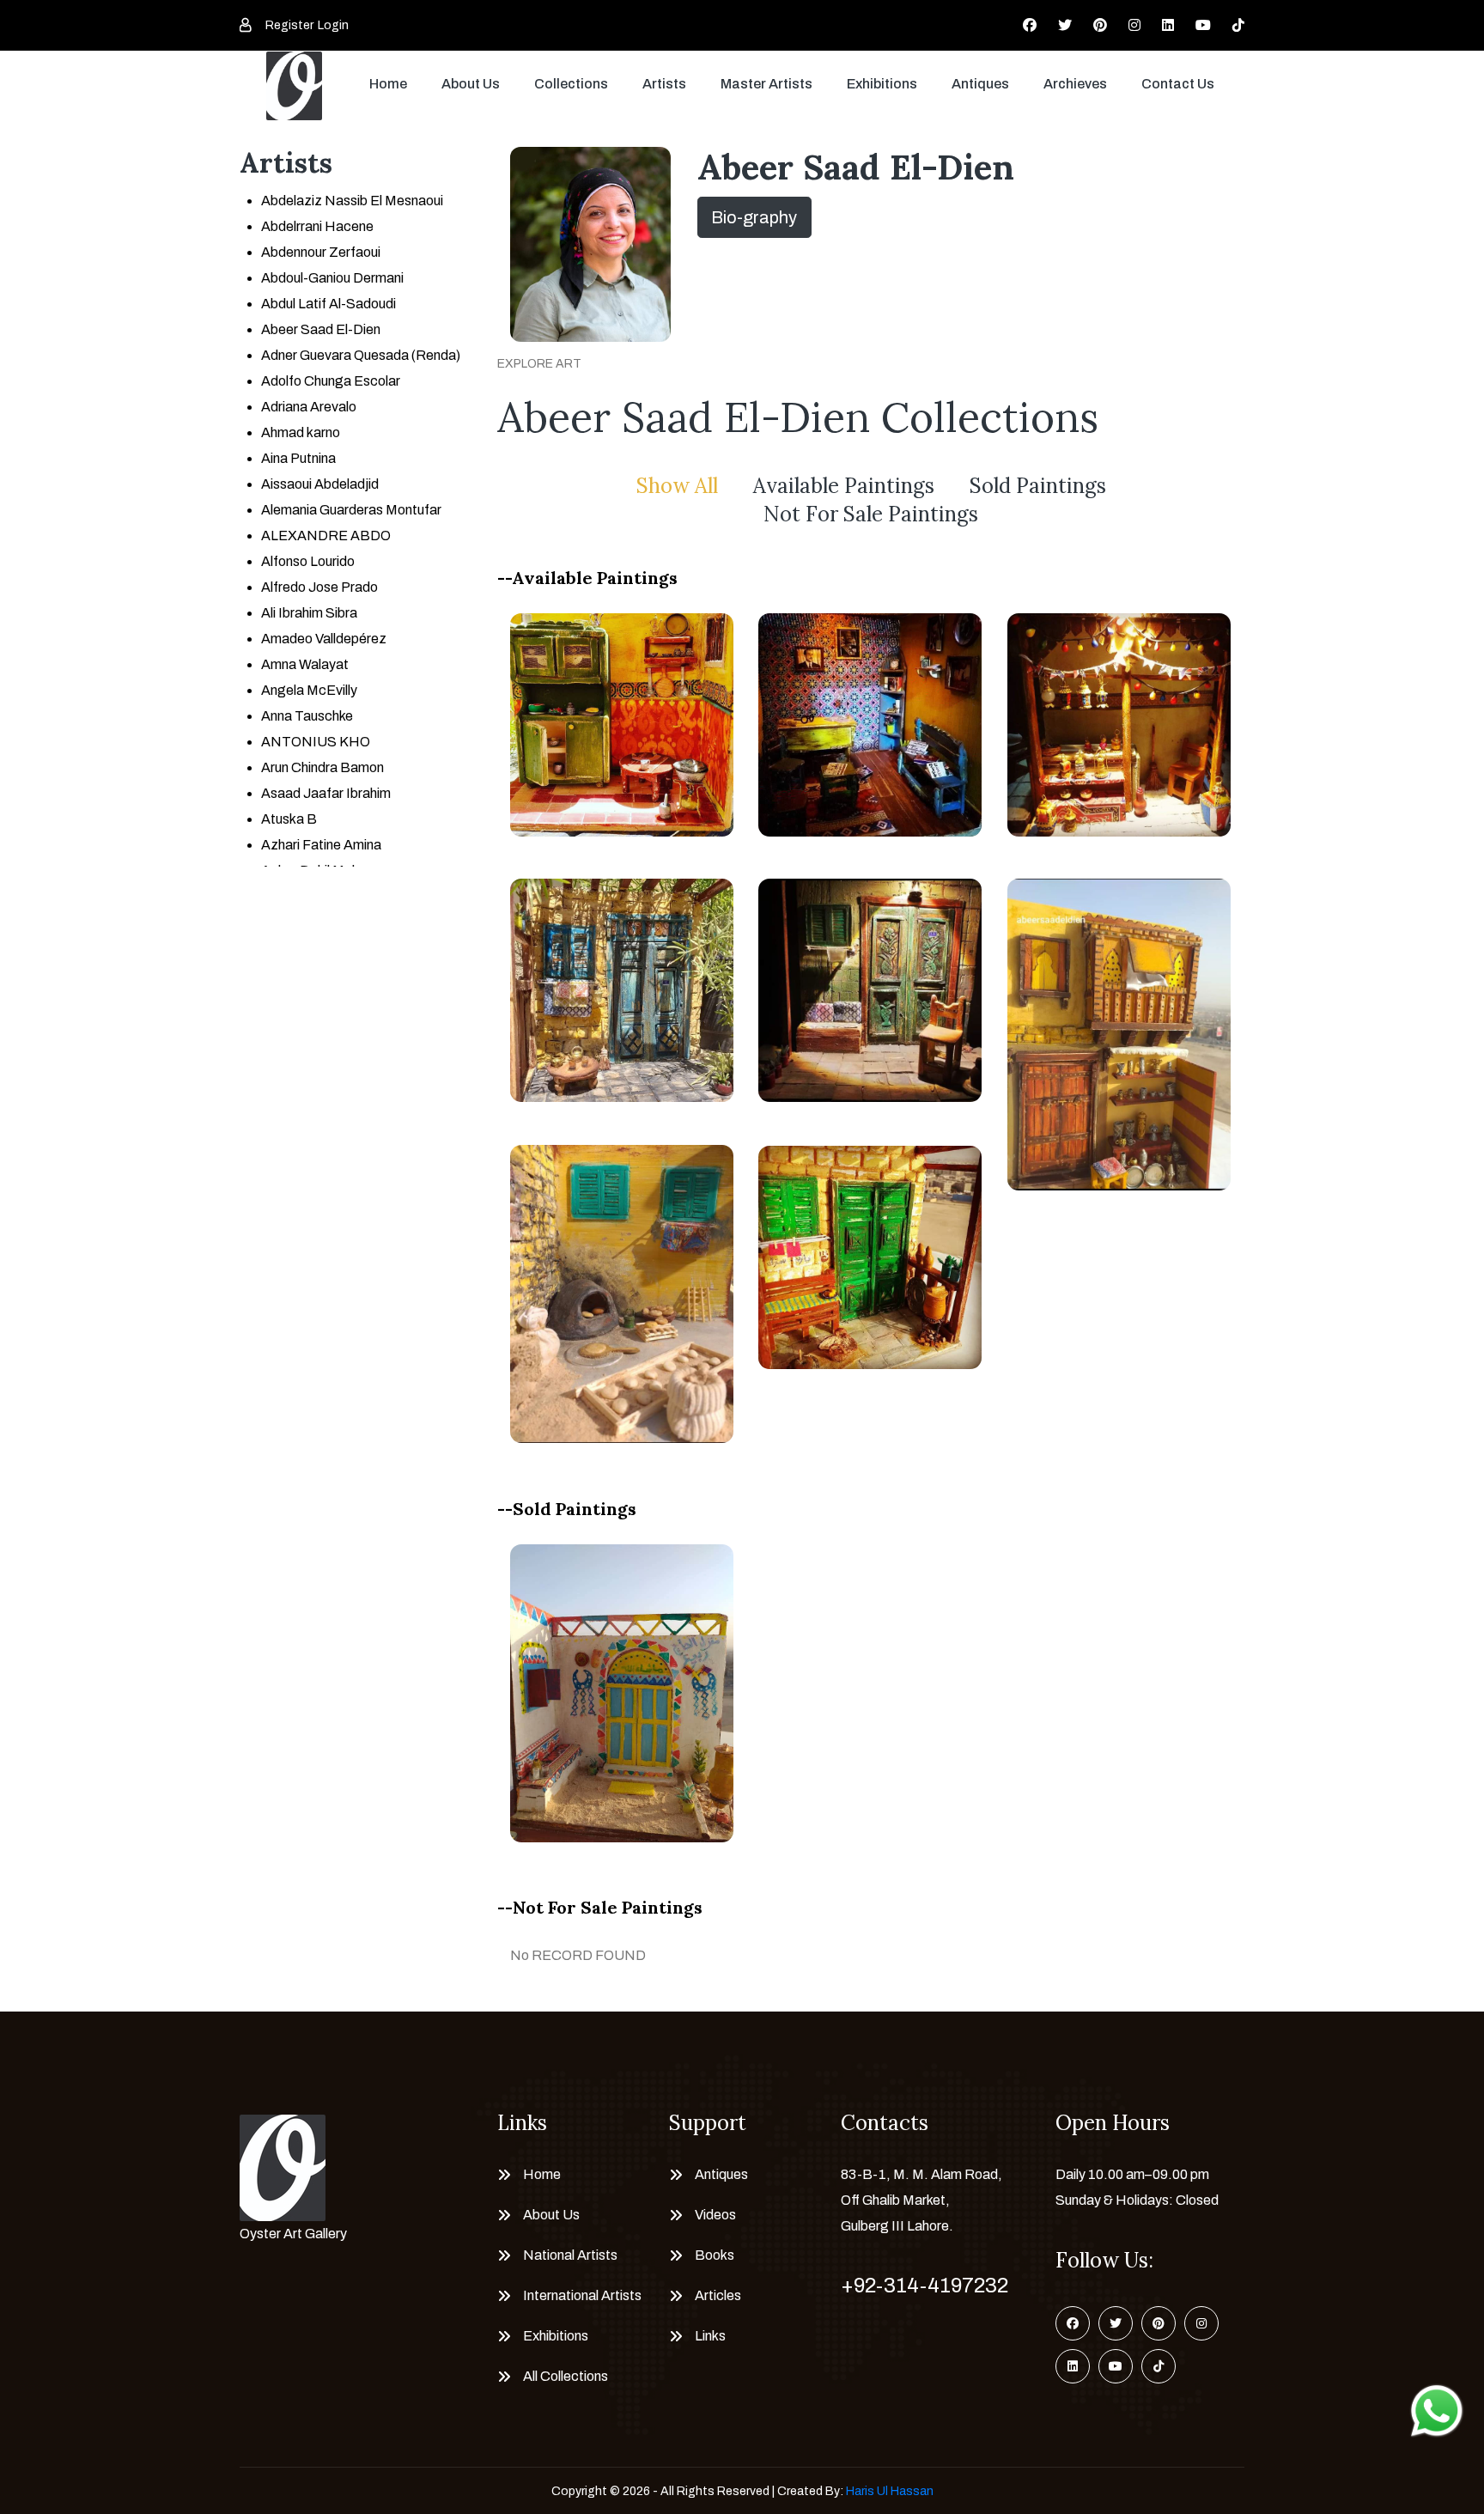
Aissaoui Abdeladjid (320, 484)
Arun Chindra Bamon (322, 767)
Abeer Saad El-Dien (321, 329)
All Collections (566, 2376)
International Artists (582, 2295)
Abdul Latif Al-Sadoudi (328, 304)
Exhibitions (882, 84)
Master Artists (766, 84)
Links (710, 2336)
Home (388, 84)
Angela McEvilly (309, 690)
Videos (715, 2215)
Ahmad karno (301, 432)
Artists (664, 84)
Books (715, 2255)
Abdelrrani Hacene (317, 226)
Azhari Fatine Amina (321, 845)
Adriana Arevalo (309, 407)
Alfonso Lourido (308, 561)
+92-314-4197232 (924, 2286)
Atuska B (289, 819)
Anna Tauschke (307, 716)
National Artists (570, 2255)
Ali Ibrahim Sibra (309, 613)
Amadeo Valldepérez (324, 639)
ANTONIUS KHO (316, 742)
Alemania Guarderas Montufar (351, 510)
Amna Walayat (305, 664)
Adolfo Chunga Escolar (331, 381)
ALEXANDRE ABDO (326, 536)
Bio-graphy (754, 217)
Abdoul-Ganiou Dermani (332, 278)
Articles (718, 2295)
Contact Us (1178, 84)
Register (289, 25)
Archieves (1075, 84)
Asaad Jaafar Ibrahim (326, 793)
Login (333, 25)
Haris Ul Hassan (890, 2491)
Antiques (980, 84)
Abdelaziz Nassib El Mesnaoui (352, 201)
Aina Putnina (298, 458)
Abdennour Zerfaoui (321, 252)
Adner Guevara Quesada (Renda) (361, 355)
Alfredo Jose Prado (319, 587)
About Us (471, 84)
